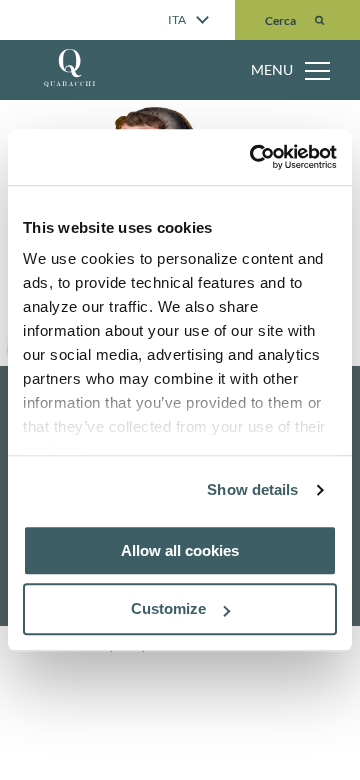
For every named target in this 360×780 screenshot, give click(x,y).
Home (87, 62)
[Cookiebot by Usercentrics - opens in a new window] (254, 157)
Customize (168, 609)
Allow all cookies (180, 550)
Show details (252, 489)
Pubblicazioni (119, 105)
